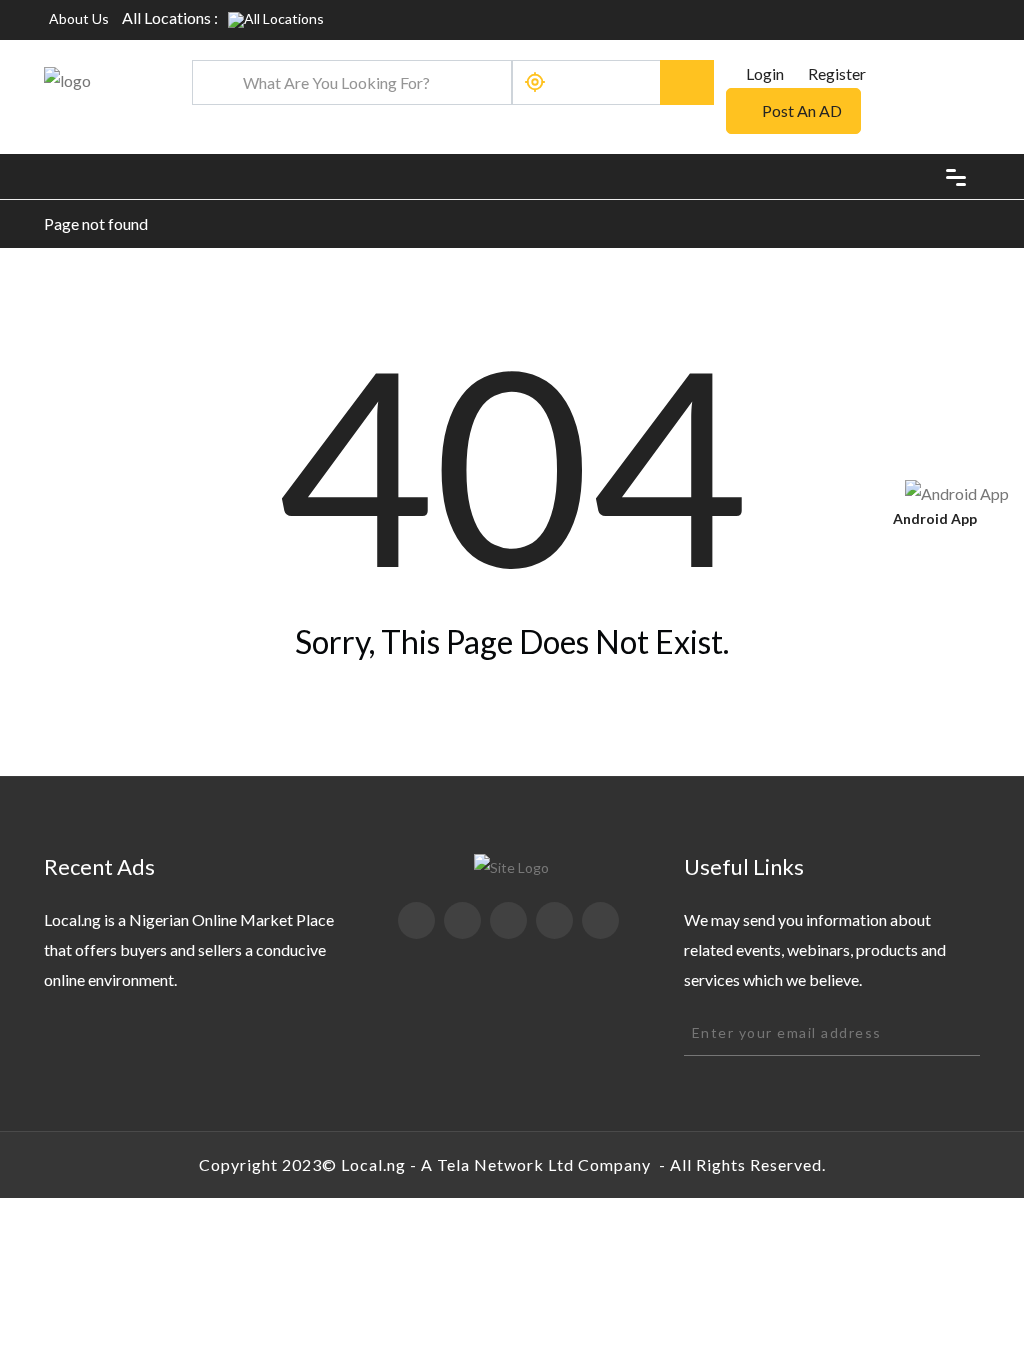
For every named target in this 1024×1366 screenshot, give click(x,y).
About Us (79, 18)
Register (837, 73)
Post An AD (802, 110)
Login (763, 73)
